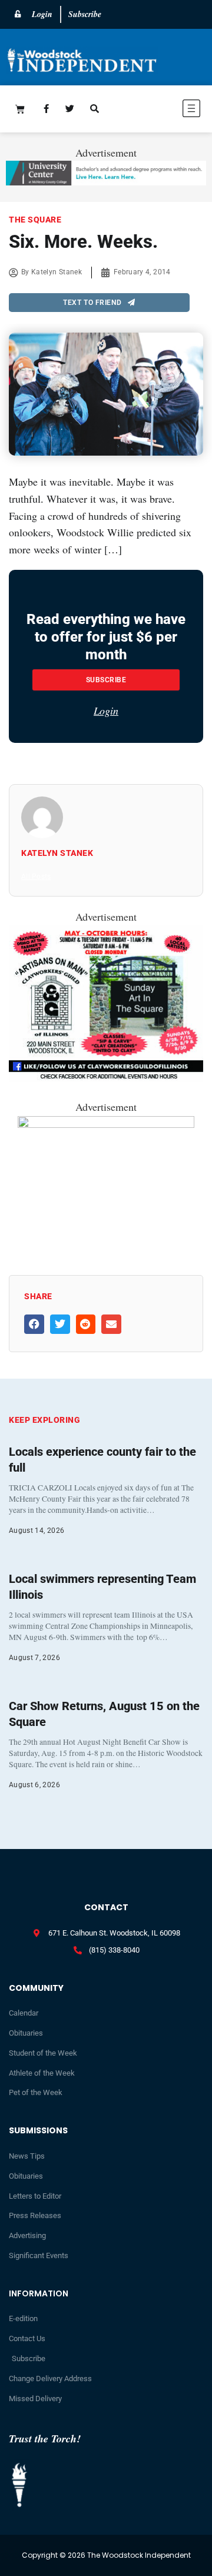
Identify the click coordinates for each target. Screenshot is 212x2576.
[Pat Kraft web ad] (106, 1124)
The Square (35, 220)
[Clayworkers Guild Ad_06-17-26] (106, 1078)
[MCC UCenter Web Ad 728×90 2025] (106, 181)
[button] (163, 110)
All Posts (36, 877)
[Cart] (20, 109)
